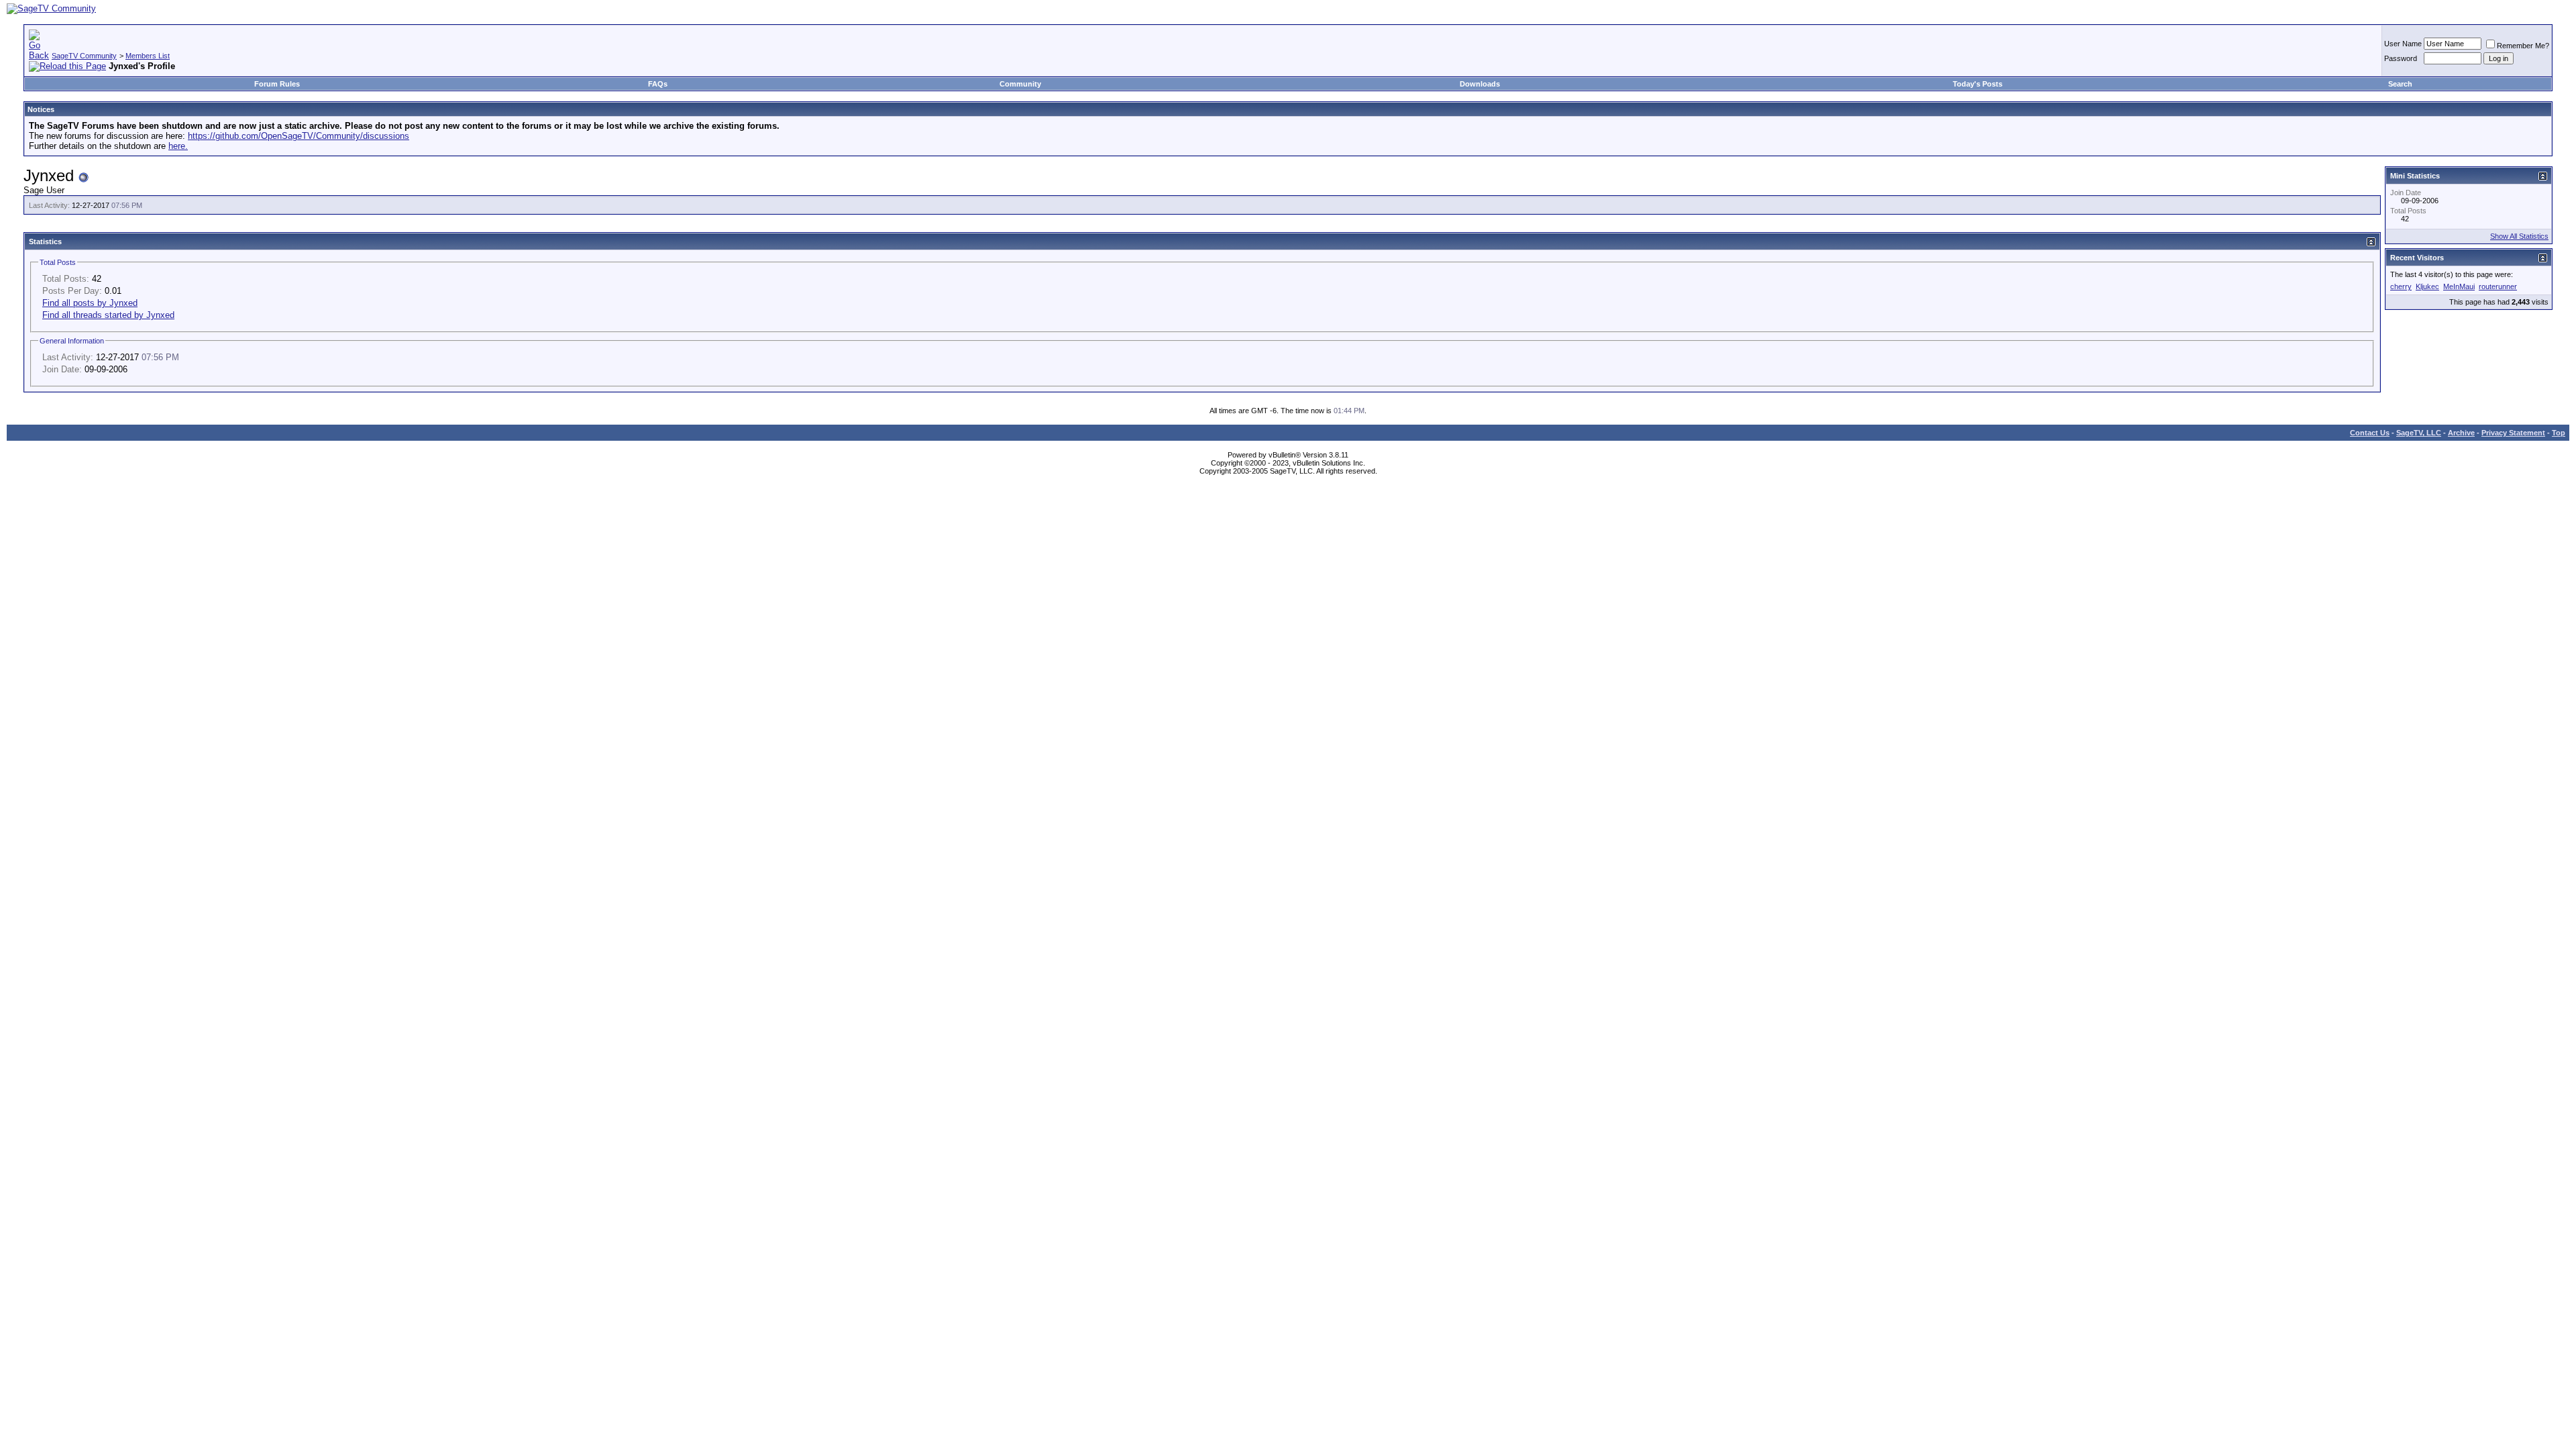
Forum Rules (277, 84)
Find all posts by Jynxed (90, 303)
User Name (2403, 44)
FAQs (658, 84)
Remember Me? (2523, 46)
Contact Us (2370, 433)
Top (2559, 433)
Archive (2461, 433)
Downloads (1480, 84)
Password (2401, 58)
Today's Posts (1978, 84)
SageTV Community (84, 56)
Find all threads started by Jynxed (108, 315)
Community (1020, 84)
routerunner (2498, 286)
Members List (148, 56)
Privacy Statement (2513, 433)
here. (178, 146)
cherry (2401, 286)
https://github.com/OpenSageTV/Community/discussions (299, 136)
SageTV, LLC (2419, 433)
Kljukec (2427, 286)
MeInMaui (2459, 286)
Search (2400, 84)
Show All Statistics (2519, 236)
